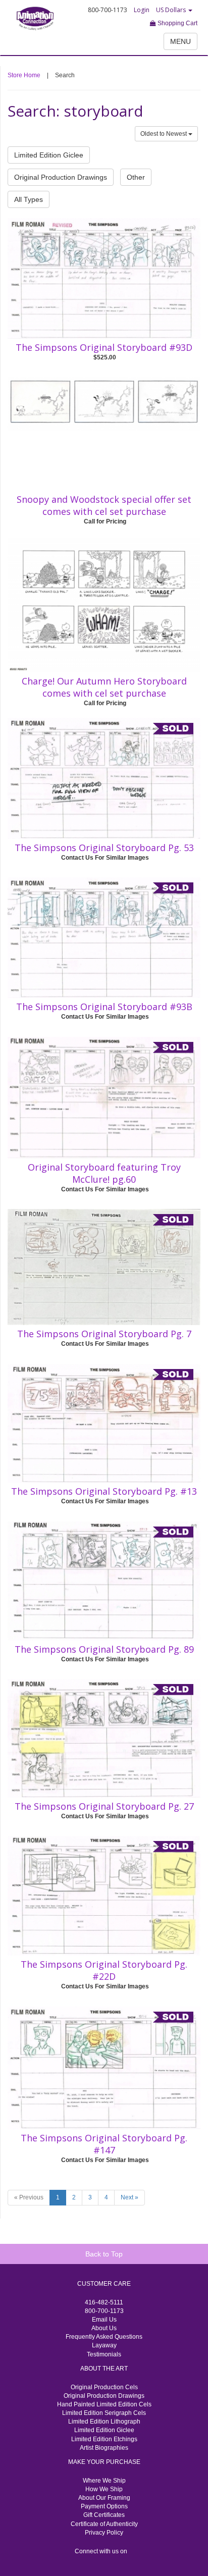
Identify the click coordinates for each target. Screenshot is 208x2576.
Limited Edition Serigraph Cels (104, 2413)
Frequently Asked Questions (104, 2337)
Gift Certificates (104, 2515)
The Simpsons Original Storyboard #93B (104, 1007)
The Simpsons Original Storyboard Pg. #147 (104, 2144)
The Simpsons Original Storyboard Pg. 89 (104, 1649)
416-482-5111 (104, 2302)
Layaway (104, 2345)
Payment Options (104, 2506)
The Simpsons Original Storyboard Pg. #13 (104, 1491)
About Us (104, 2328)
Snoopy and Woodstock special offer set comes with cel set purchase (104, 505)
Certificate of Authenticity (104, 2524)
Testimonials (104, 2354)
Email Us (104, 2320)
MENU (180, 41)
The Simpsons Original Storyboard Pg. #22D (104, 1970)
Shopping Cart (177, 23)
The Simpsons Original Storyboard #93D (104, 347)
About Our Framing (104, 2498)
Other (136, 177)
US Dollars (172, 10)
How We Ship (104, 2489)
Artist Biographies (104, 2448)
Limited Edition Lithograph (104, 2422)
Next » (129, 2197)
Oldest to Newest (164, 134)
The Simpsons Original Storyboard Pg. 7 (104, 1334)
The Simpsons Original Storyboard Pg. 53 (104, 848)
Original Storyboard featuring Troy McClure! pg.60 (104, 1173)
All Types (29, 199)
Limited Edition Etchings (104, 2439)
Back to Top (104, 2254)
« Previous (29, 2197)
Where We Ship (104, 2481)
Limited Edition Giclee (49, 155)
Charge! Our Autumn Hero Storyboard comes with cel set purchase (104, 687)
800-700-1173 (104, 2311)
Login (142, 10)
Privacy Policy (104, 2533)
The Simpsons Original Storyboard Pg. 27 (104, 1806)
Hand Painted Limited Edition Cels (104, 2404)
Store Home (24, 75)
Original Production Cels (104, 2387)
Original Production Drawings (61, 177)
